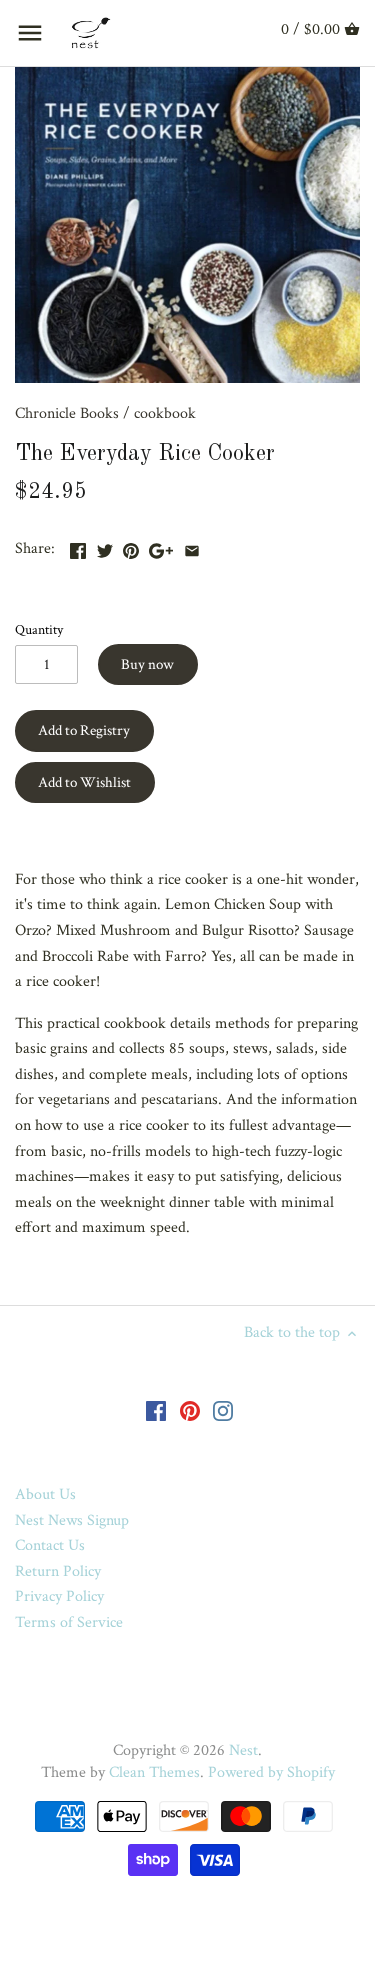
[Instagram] (223, 1411)
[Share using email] (192, 546)
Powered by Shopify (271, 1772)
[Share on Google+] (161, 546)
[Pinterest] (190, 1411)
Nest (243, 1750)
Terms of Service (69, 1622)
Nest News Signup (72, 1520)
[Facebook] (156, 1411)
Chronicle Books (67, 413)
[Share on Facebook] (78, 546)
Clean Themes (154, 1772)
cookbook (165, 413)
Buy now (147, 664)
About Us (45, 1494)
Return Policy (58, 1571)
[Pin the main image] (131, 546)
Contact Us (50, 1545)
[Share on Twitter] (105, 546)
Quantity (39, 629)
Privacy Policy (59, 1596)
